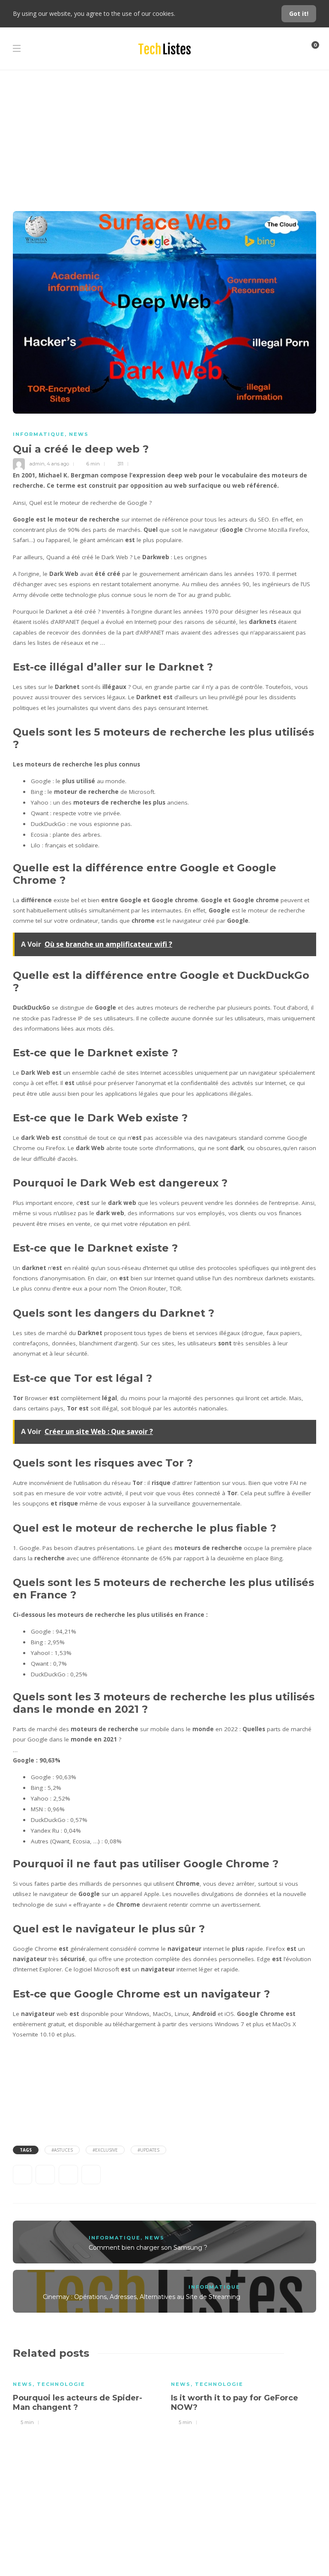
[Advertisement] (164, 134)
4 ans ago (58, 464)
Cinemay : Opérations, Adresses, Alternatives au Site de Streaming (142, 2297)
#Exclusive (105, 2150)
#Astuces (62, 2150)
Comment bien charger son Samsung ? (148, 2248)
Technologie (61, 2384)
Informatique (39, 434)
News (79, 434)
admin (37, 464)
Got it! (299, 13)
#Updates (148, 2150)
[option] (85, 2397)
